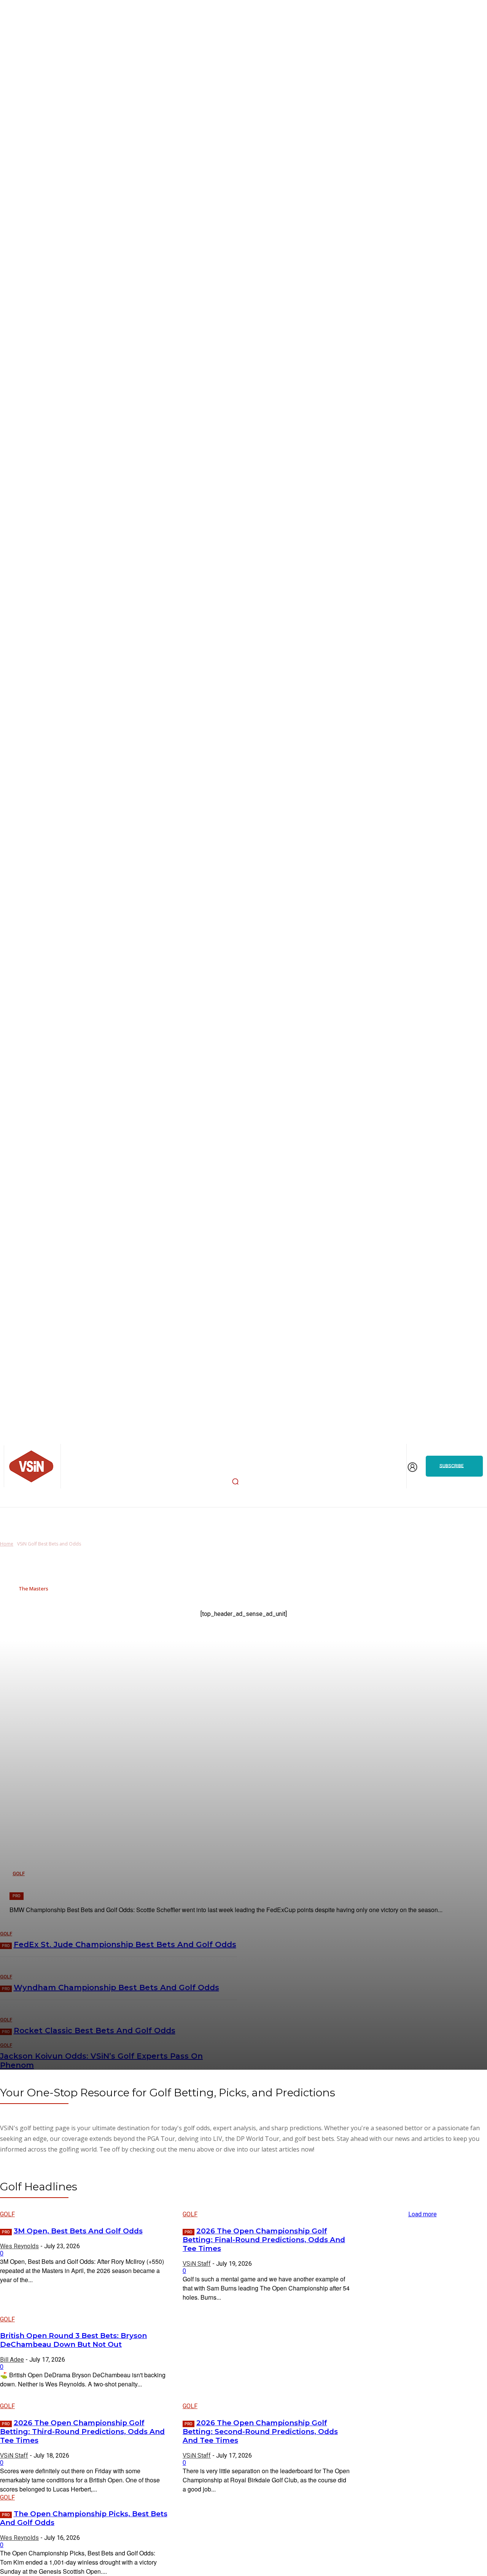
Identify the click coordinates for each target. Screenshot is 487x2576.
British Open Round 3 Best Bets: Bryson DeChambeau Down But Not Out (73, 2340)
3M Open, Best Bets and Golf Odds (78, 2231)
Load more (423, 2214)
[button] (236, 1481)
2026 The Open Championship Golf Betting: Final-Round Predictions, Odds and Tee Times (264, 2240)
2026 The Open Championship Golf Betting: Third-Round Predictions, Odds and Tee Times (82, 2432)
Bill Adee (12, 2360)
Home (7, 1544)
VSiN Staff (197, 2264)
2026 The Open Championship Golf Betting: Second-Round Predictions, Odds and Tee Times (260, 2432)
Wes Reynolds (19, 2246)
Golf (7, 2214)
